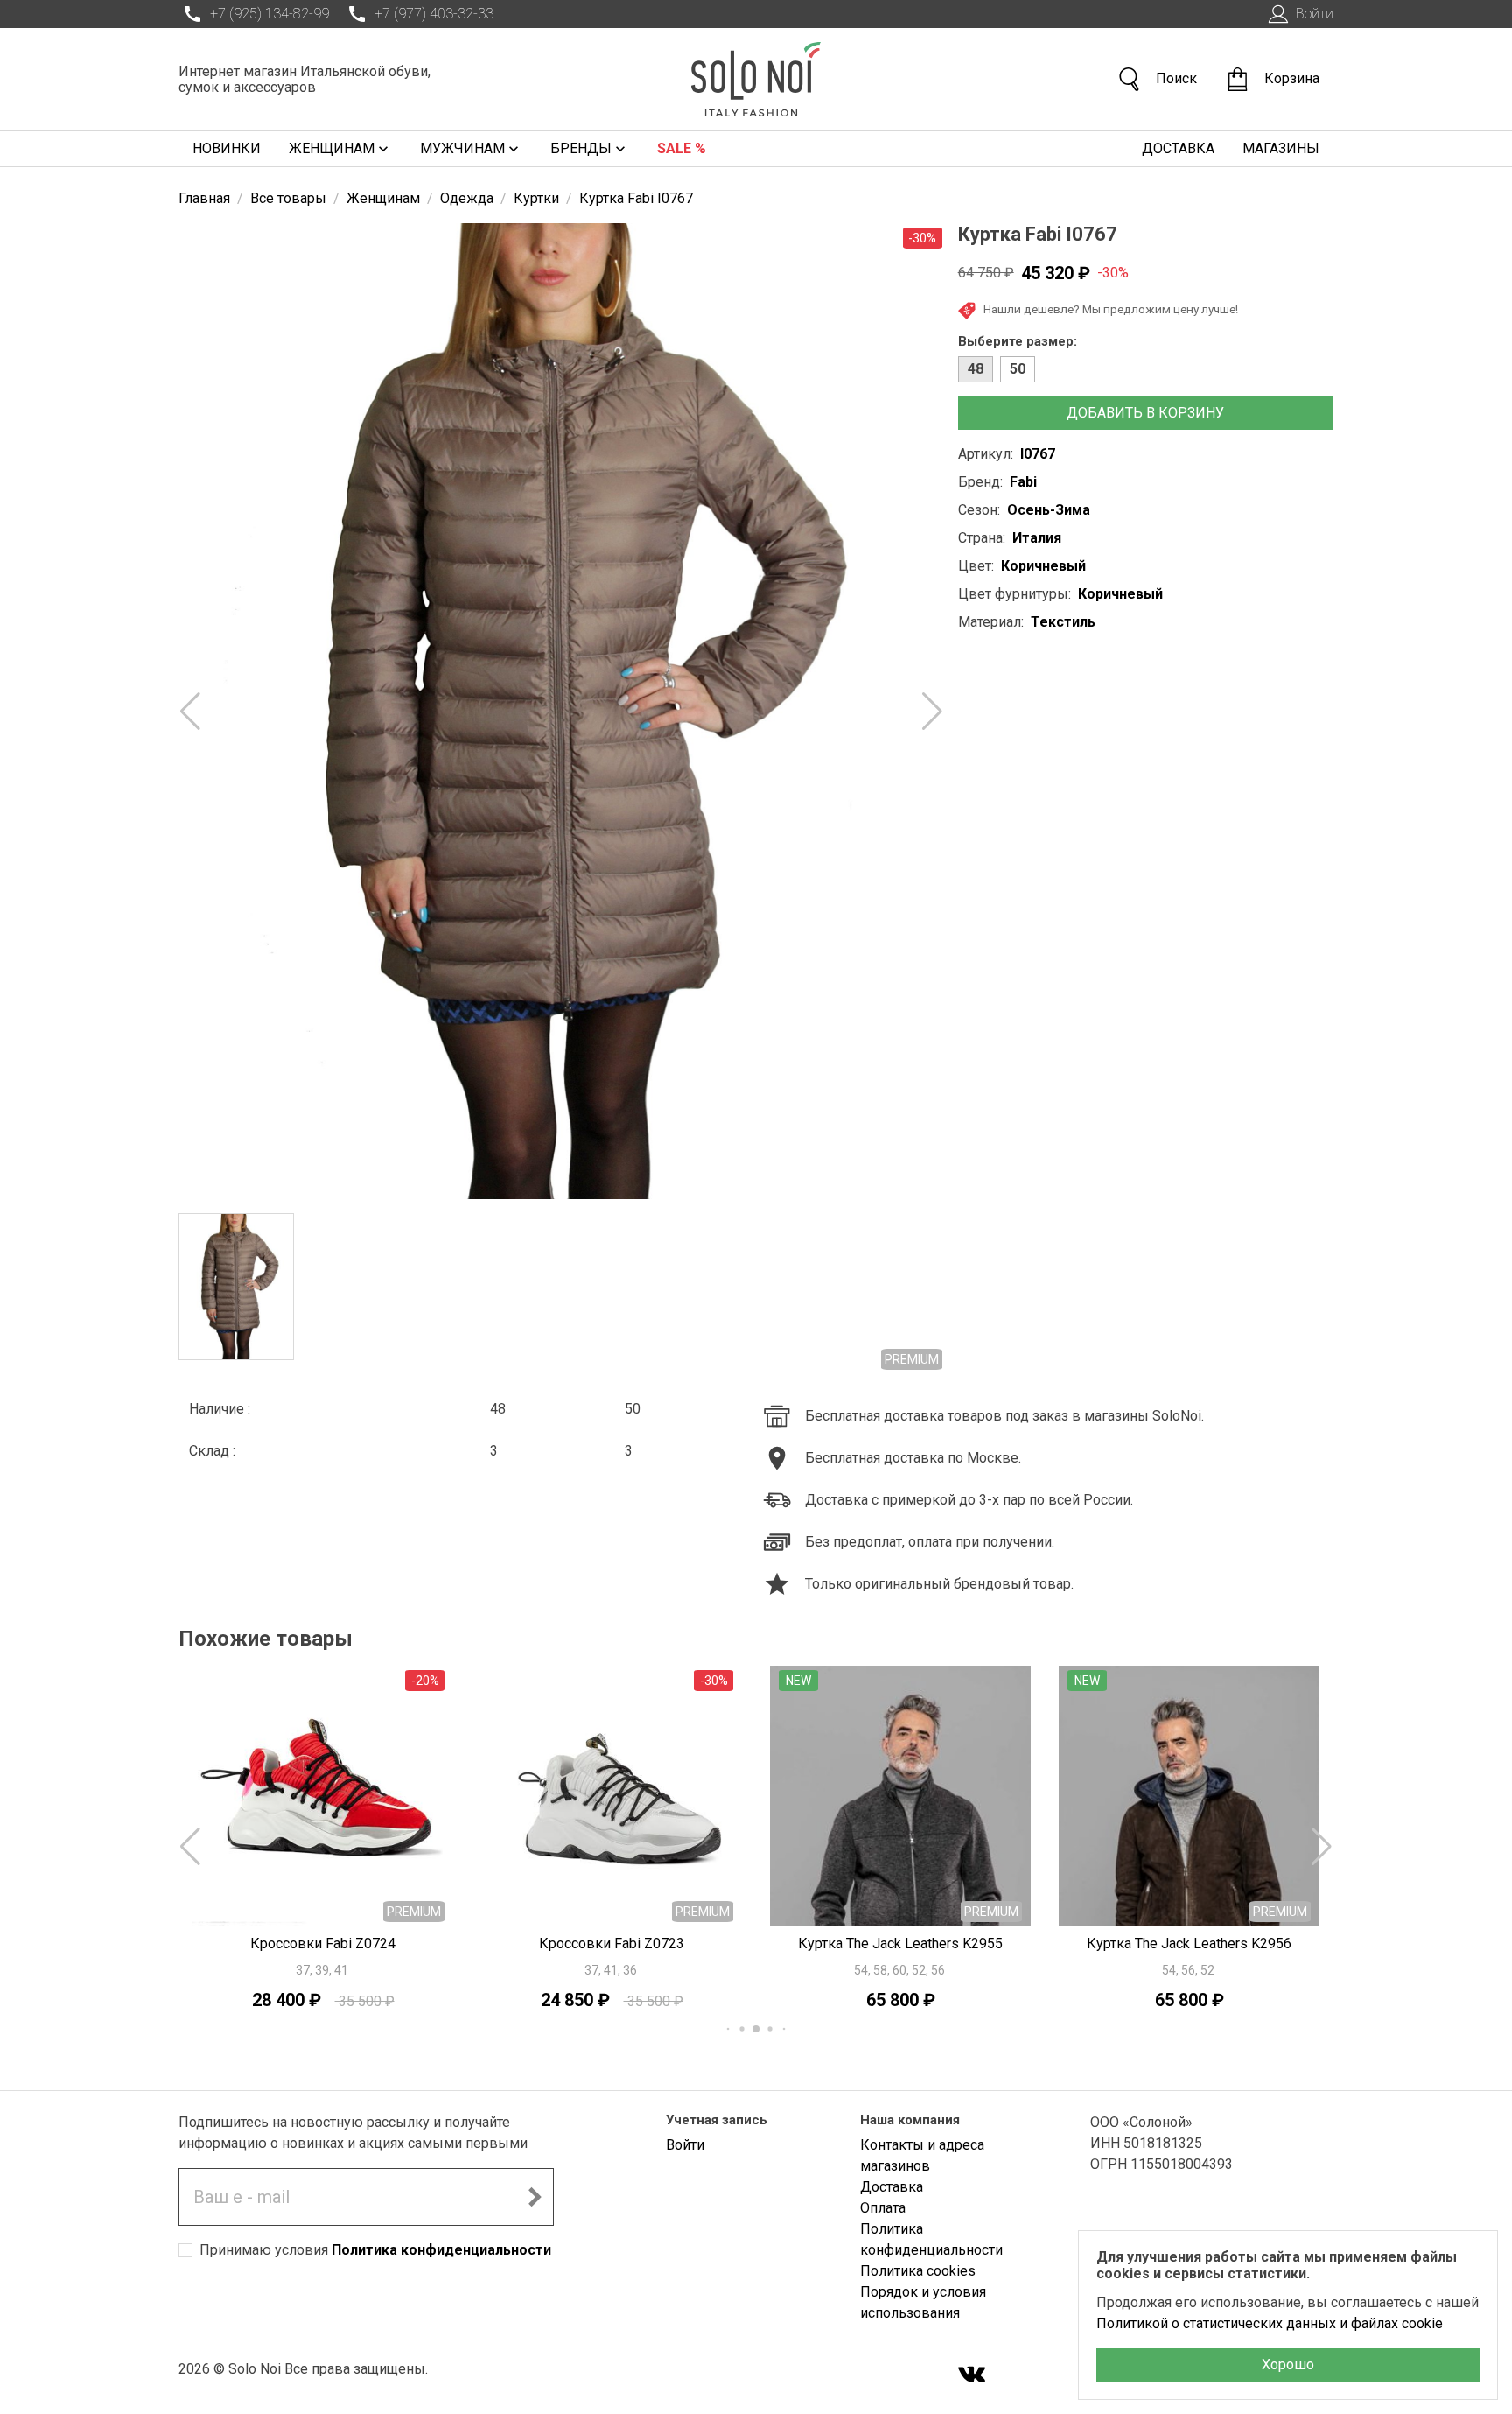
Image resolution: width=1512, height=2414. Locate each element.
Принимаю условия (375, 2250)
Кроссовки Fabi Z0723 (612, 1944)
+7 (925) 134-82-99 (269, 14)
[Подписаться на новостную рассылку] (535, 2197)
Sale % (682, 148)
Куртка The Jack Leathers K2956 (1189, 1944)
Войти (1315, 14)
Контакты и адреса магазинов (922, 2155)
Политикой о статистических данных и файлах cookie (1270, 2323)
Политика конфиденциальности (441, 2250)
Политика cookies (918, 2271)
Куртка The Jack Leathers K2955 (900, 1944)
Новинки (227, 148)
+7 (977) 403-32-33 (434, 14)
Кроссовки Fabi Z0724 (323, 1944)
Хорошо (1288, 2365)
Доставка (1178, 148)
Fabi (1023, 482)
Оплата (883, 2208)
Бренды (581, 148)
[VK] (972, 2376)
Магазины (1281, 148)
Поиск (1176, 78)
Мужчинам (462, 148)
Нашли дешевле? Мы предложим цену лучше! (1111, 309)
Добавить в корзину (1145, 413)
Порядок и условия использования (923, 2302)
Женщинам (332, 148)
